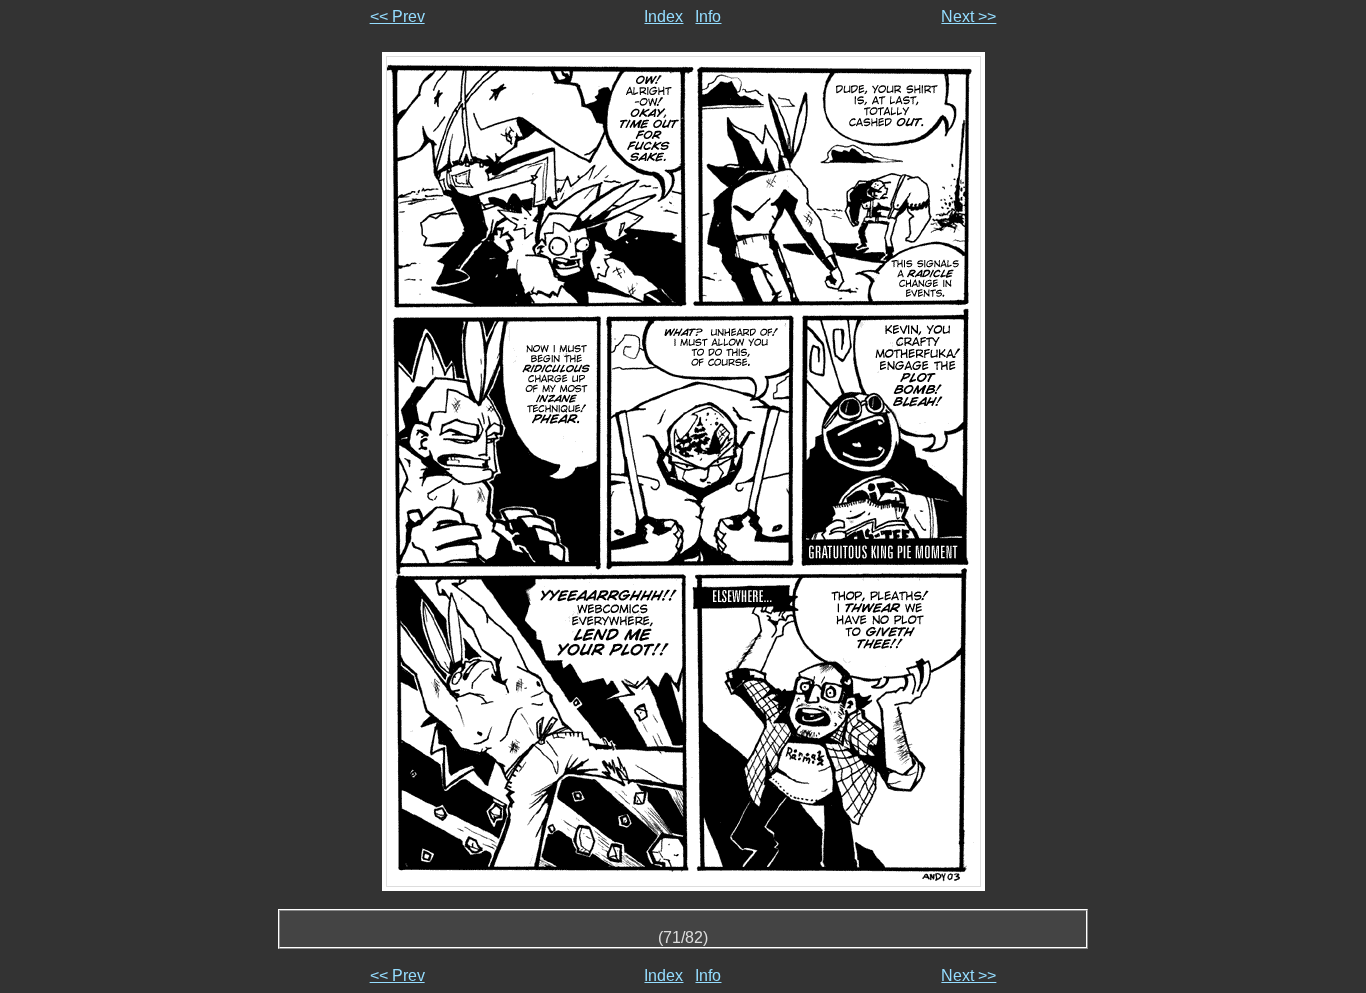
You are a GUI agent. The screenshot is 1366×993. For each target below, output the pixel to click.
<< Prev (397, 16)
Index (663, 16)
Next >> (968, 16)
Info (708, 16)
